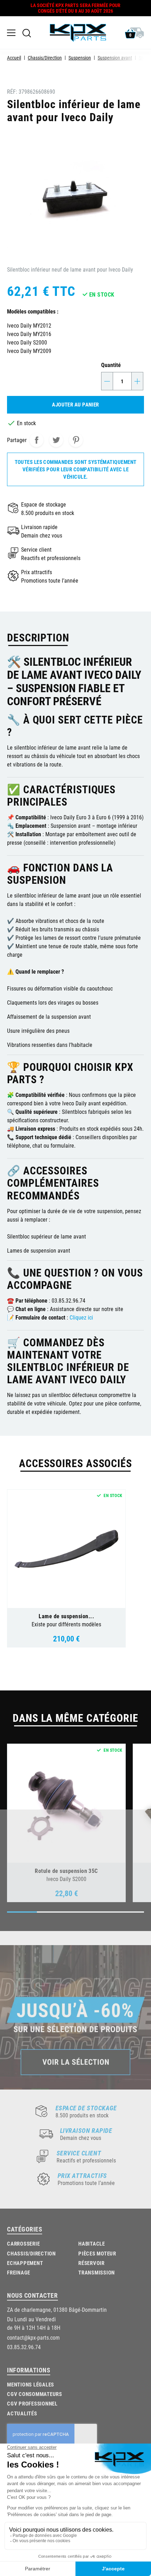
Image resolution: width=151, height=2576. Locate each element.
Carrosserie (23, 2243)
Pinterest (76, 440)
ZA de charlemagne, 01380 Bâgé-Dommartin (57, 2310)
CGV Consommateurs (35, 2394)
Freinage (19, 2272)
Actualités (22, 2413)
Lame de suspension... (66, 1616)
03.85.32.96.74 (24, 2347)
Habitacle (92, 2243)
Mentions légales (31, 2384)
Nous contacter (32, 2295)
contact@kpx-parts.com (33, 2337)
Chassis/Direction (31, 2253)
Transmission (97, 2272)
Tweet (56, 440)
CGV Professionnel (32, 2403)
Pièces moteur (97, 2253)
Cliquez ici (81, 1317)
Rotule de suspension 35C (66, 1871)
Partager (37, 440)
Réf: (12, 91)
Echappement (25, 2263)
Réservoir (91, 2263)
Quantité (111, 365)
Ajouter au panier (75, 404)
